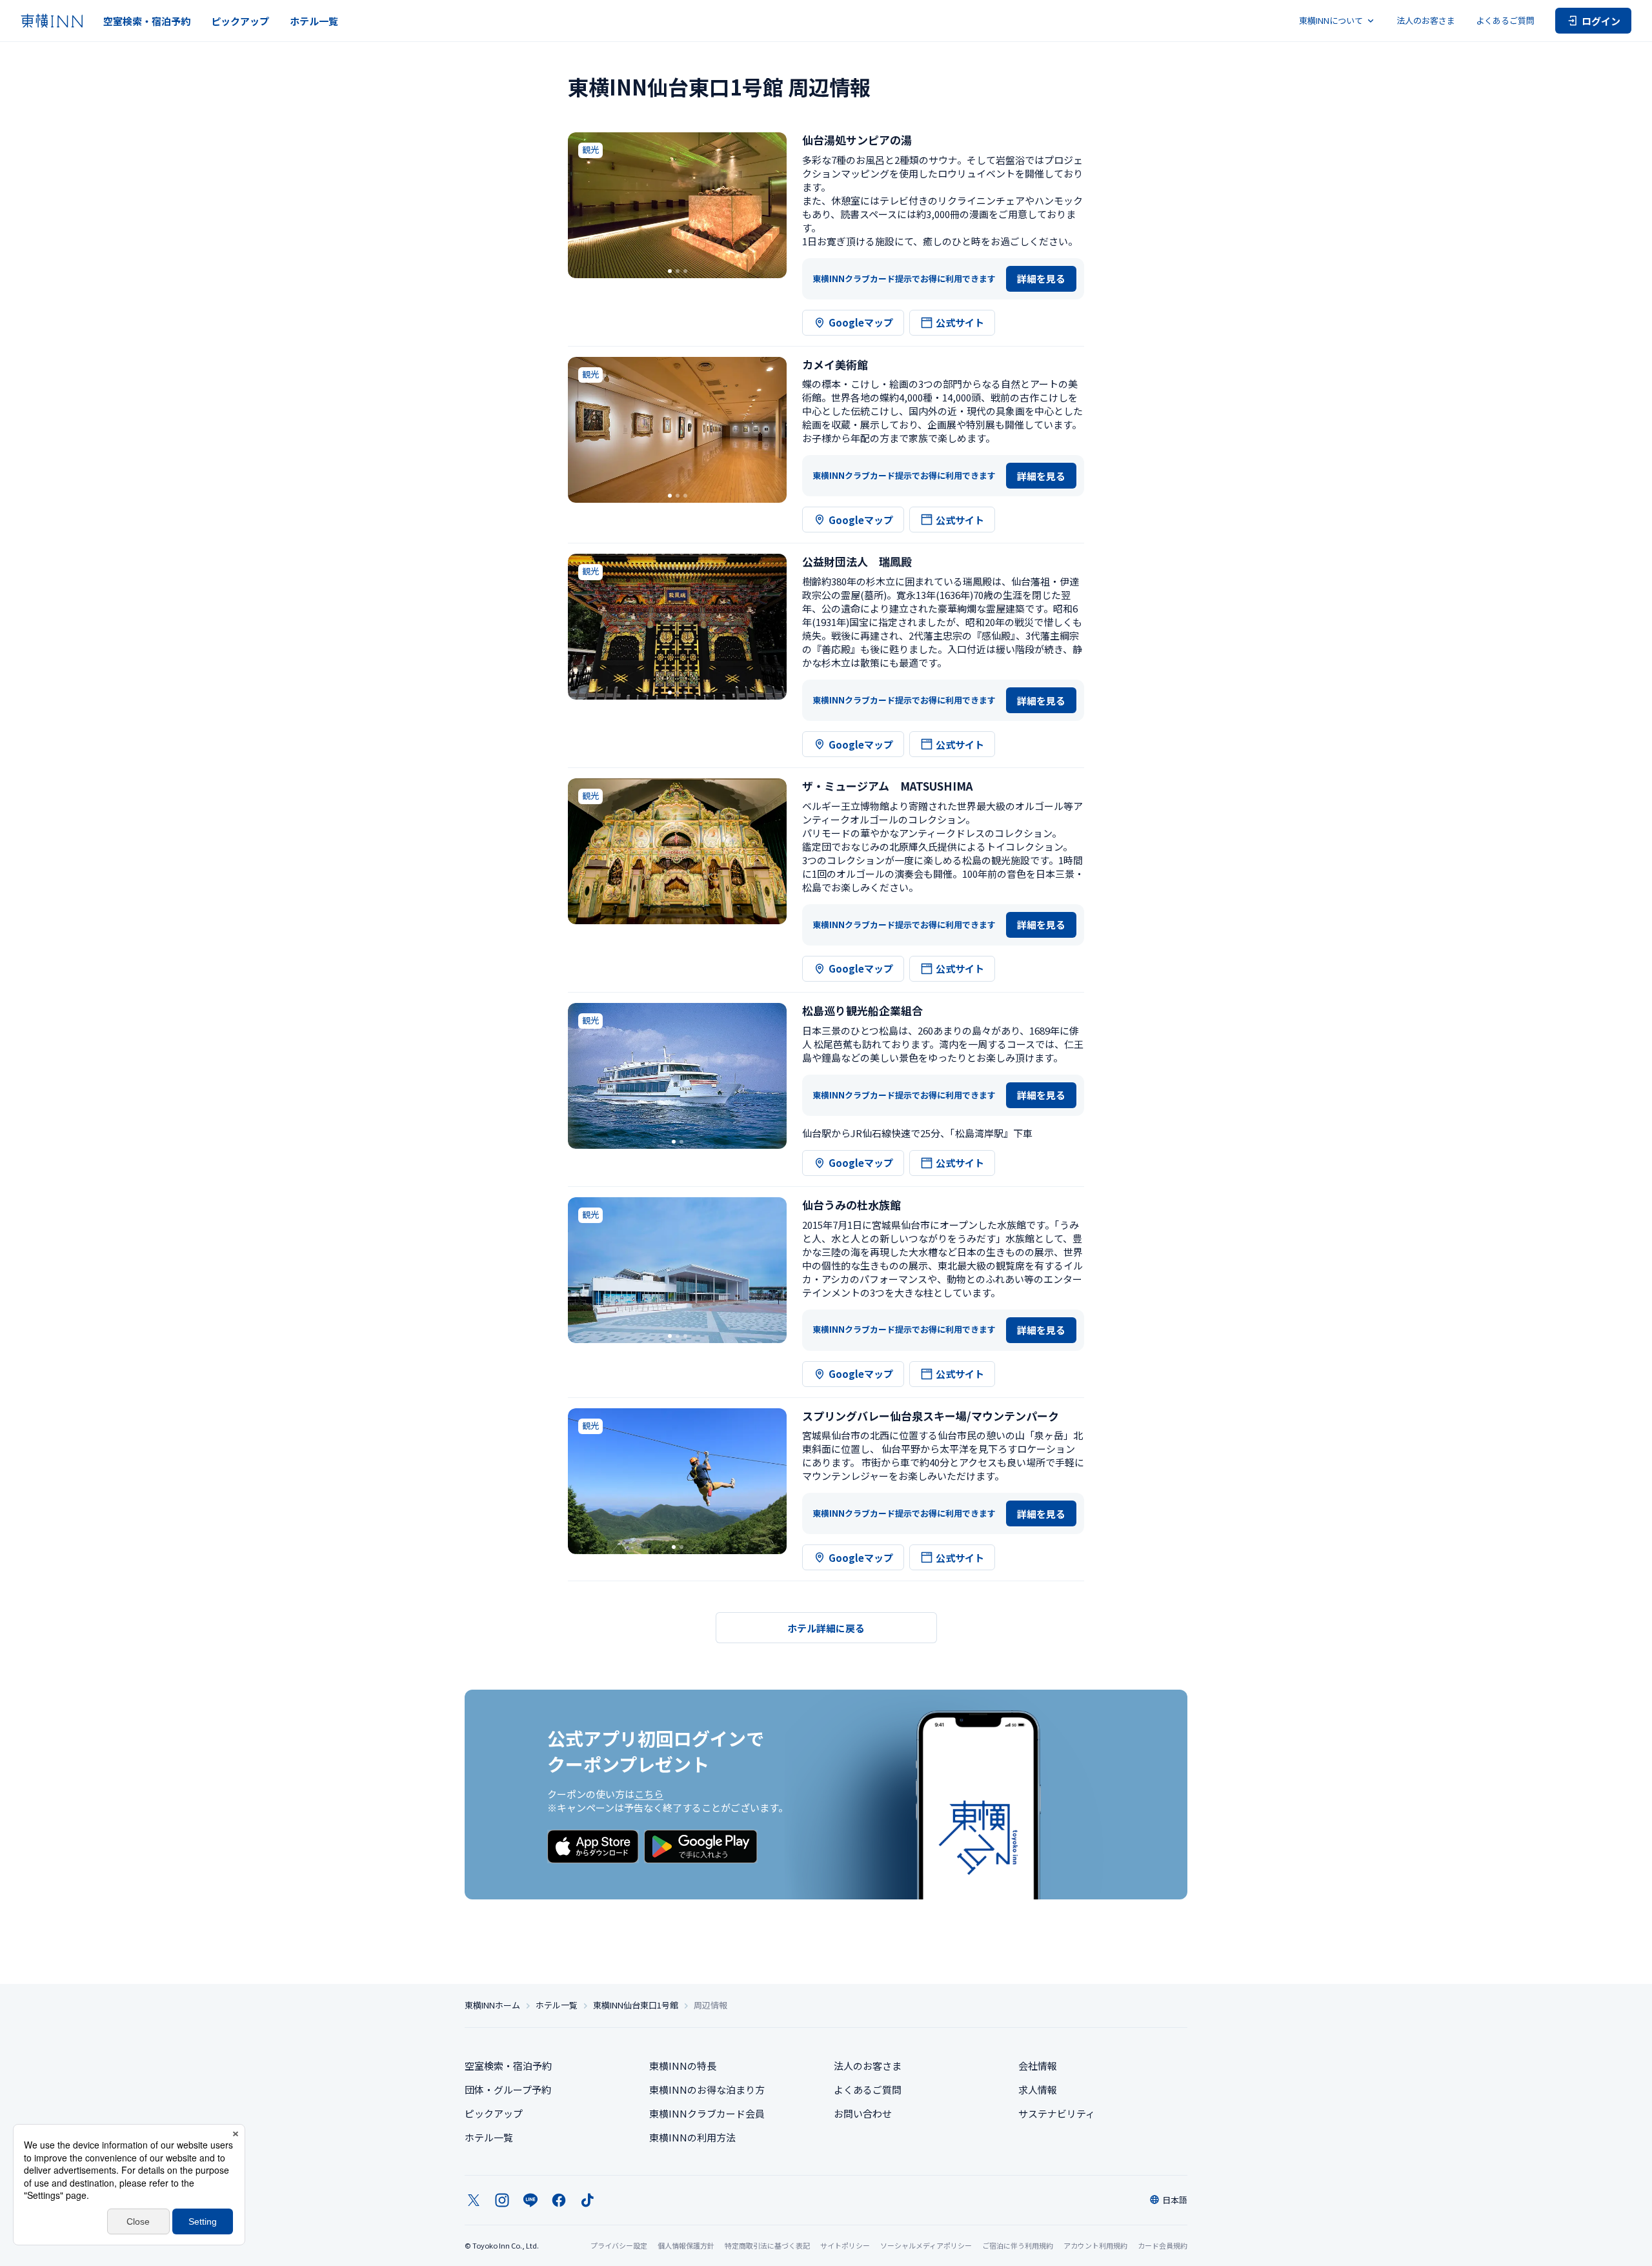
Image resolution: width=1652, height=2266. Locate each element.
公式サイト (960, 322)
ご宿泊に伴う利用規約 (1018, 2245)
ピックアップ (240, 21)
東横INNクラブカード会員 (707, 2113)
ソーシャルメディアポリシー (926, 2245)
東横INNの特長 (683, 2066)
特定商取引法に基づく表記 (767, 2245)
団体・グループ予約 (508, 2089)
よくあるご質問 (1505, 20)
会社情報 (1038, 2066)
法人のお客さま (1426, 20)
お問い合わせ (863, 2113)
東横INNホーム (492, 2005)
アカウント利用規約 (1095, 2245)
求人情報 (1038, 2089)
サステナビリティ (1057, 2113)
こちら (649, 1794)
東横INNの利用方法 (692, 2137)
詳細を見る (1041, 278)
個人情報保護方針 (686, 2245)
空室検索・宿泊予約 (147, 21)
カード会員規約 (1163, 2245)
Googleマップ (861, 322)
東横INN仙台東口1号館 (636, 2005)
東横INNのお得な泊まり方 (707, 2089)
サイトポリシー (845, 2245)
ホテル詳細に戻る (826, 1628)
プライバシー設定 (619, 2246)
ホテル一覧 (314, 21)
